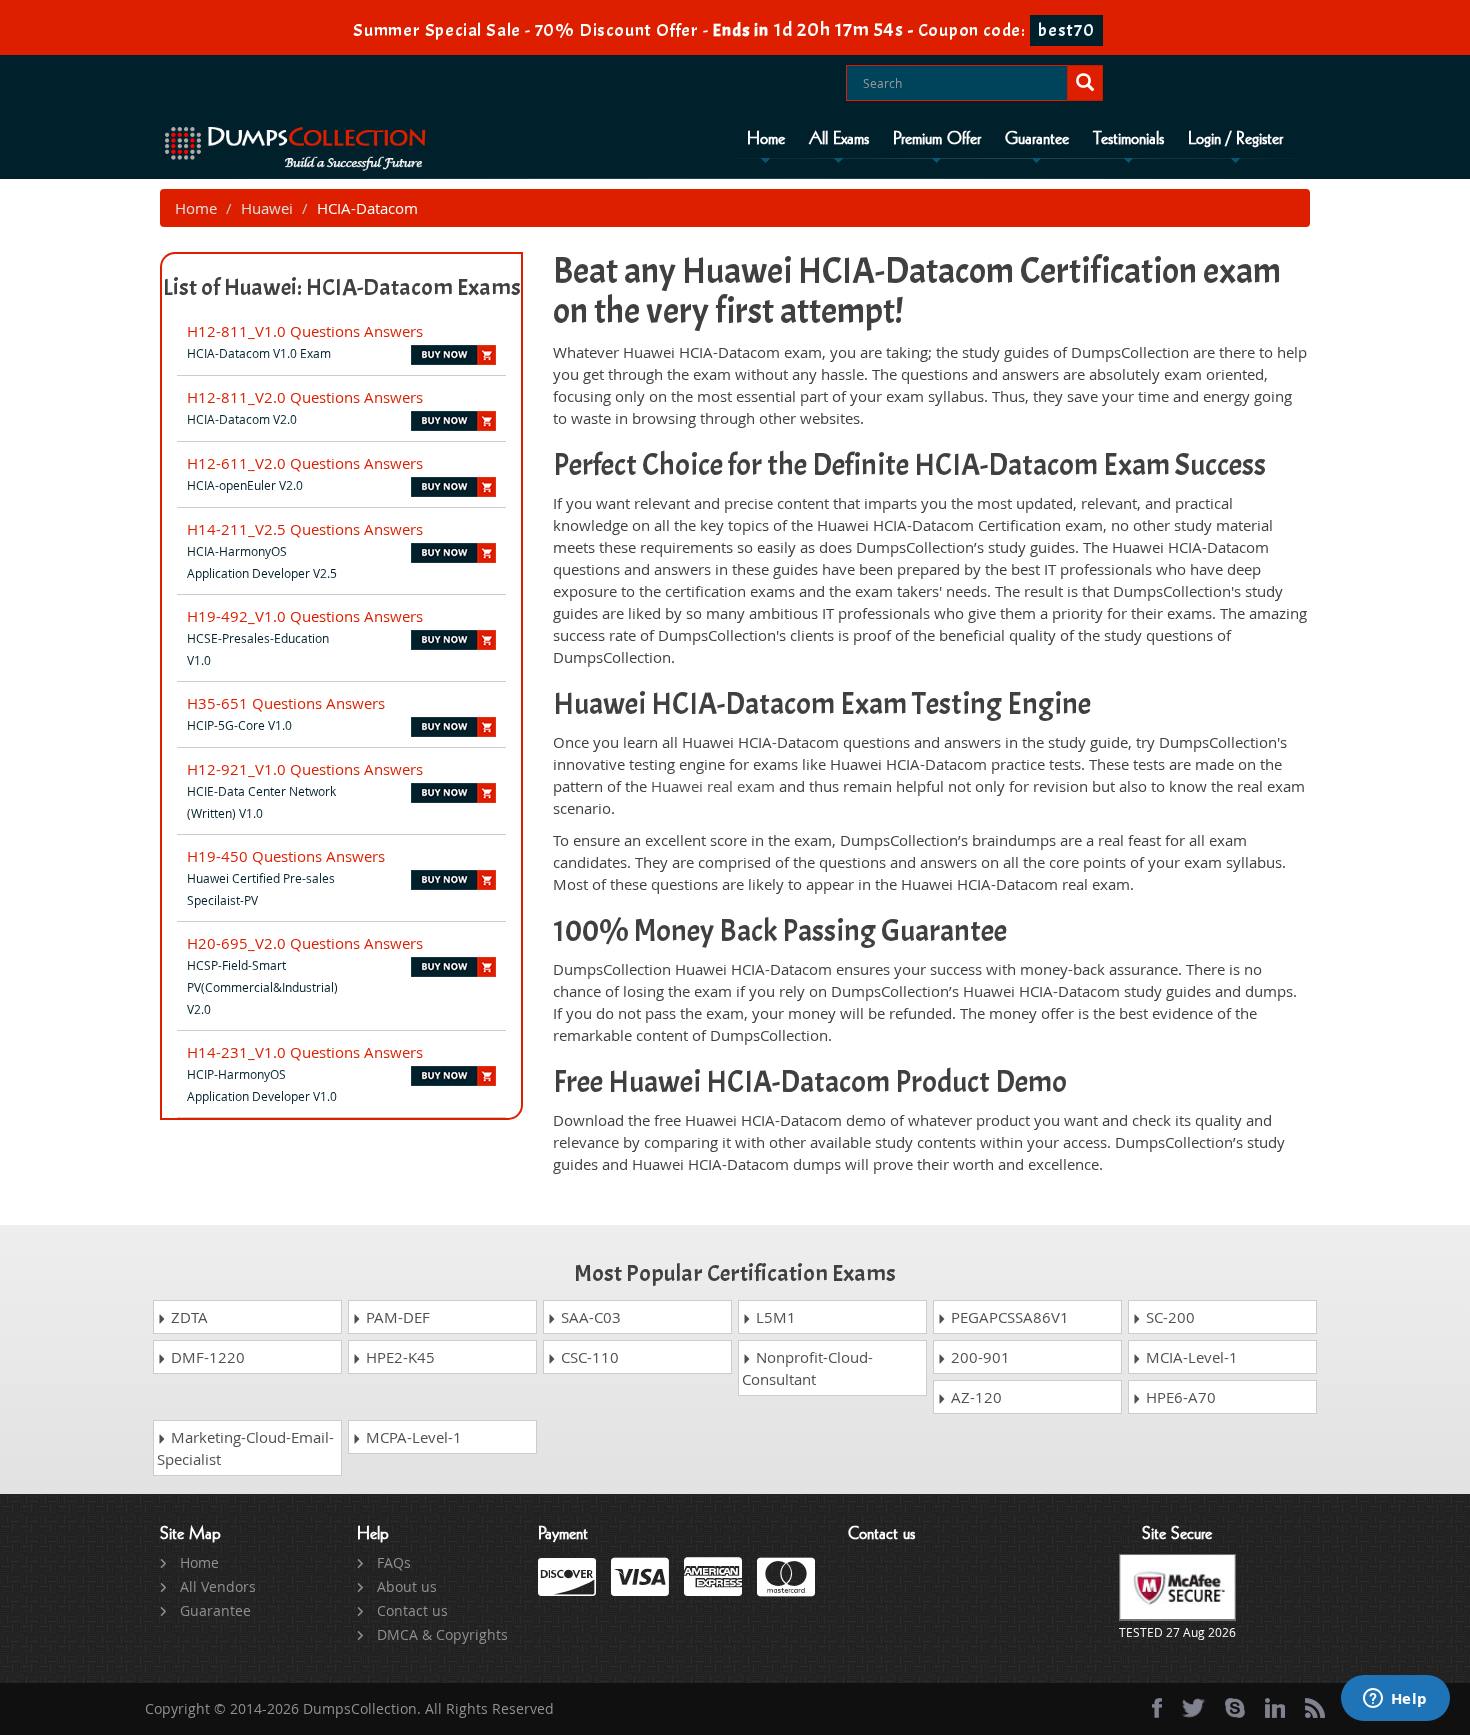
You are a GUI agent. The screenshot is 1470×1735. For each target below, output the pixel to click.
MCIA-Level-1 (1190, 1357)
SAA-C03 (589, 1317)
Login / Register (1235, 139)
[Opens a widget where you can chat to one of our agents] (1395, 1700)
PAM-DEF (396, 1317)
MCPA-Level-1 (412, 1437)
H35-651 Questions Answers (286, 703)
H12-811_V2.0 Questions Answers (305, 397)
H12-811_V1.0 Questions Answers (305, 331)
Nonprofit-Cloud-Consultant (807, 1368)
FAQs (394, 1562)
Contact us (412, 1610)
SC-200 (1168, 1317)
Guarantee (1037, 139)
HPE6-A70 (1179, 1397)
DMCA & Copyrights (442, 1634)
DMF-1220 (206, 1357)
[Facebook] (1157, 1708)
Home (766, 139)
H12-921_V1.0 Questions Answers (305, 769)
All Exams (839, 139)
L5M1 (774, 1317)
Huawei (267, 208)
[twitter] (1193, 1708)
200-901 (978, 1357)
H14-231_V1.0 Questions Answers (305, 1052)
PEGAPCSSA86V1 (1008, 1317)
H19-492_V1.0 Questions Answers (305, 616)
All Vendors (218, 1586)
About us (407, 1586)
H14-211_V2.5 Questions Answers (305, 529)
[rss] (1315, 1708)
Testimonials (1128, 139)
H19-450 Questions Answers (286, 856)
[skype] (1235, 1708)
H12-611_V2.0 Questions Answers (305, 463)
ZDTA (187, 1317)
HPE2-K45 (398, 1357)
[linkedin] (1275, 1708)
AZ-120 (974, 1397)
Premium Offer (937, 139)
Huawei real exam (713, 786)
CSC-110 (588, 1357)
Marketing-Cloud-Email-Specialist (245, 1448)
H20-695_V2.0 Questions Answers (305, 943)
